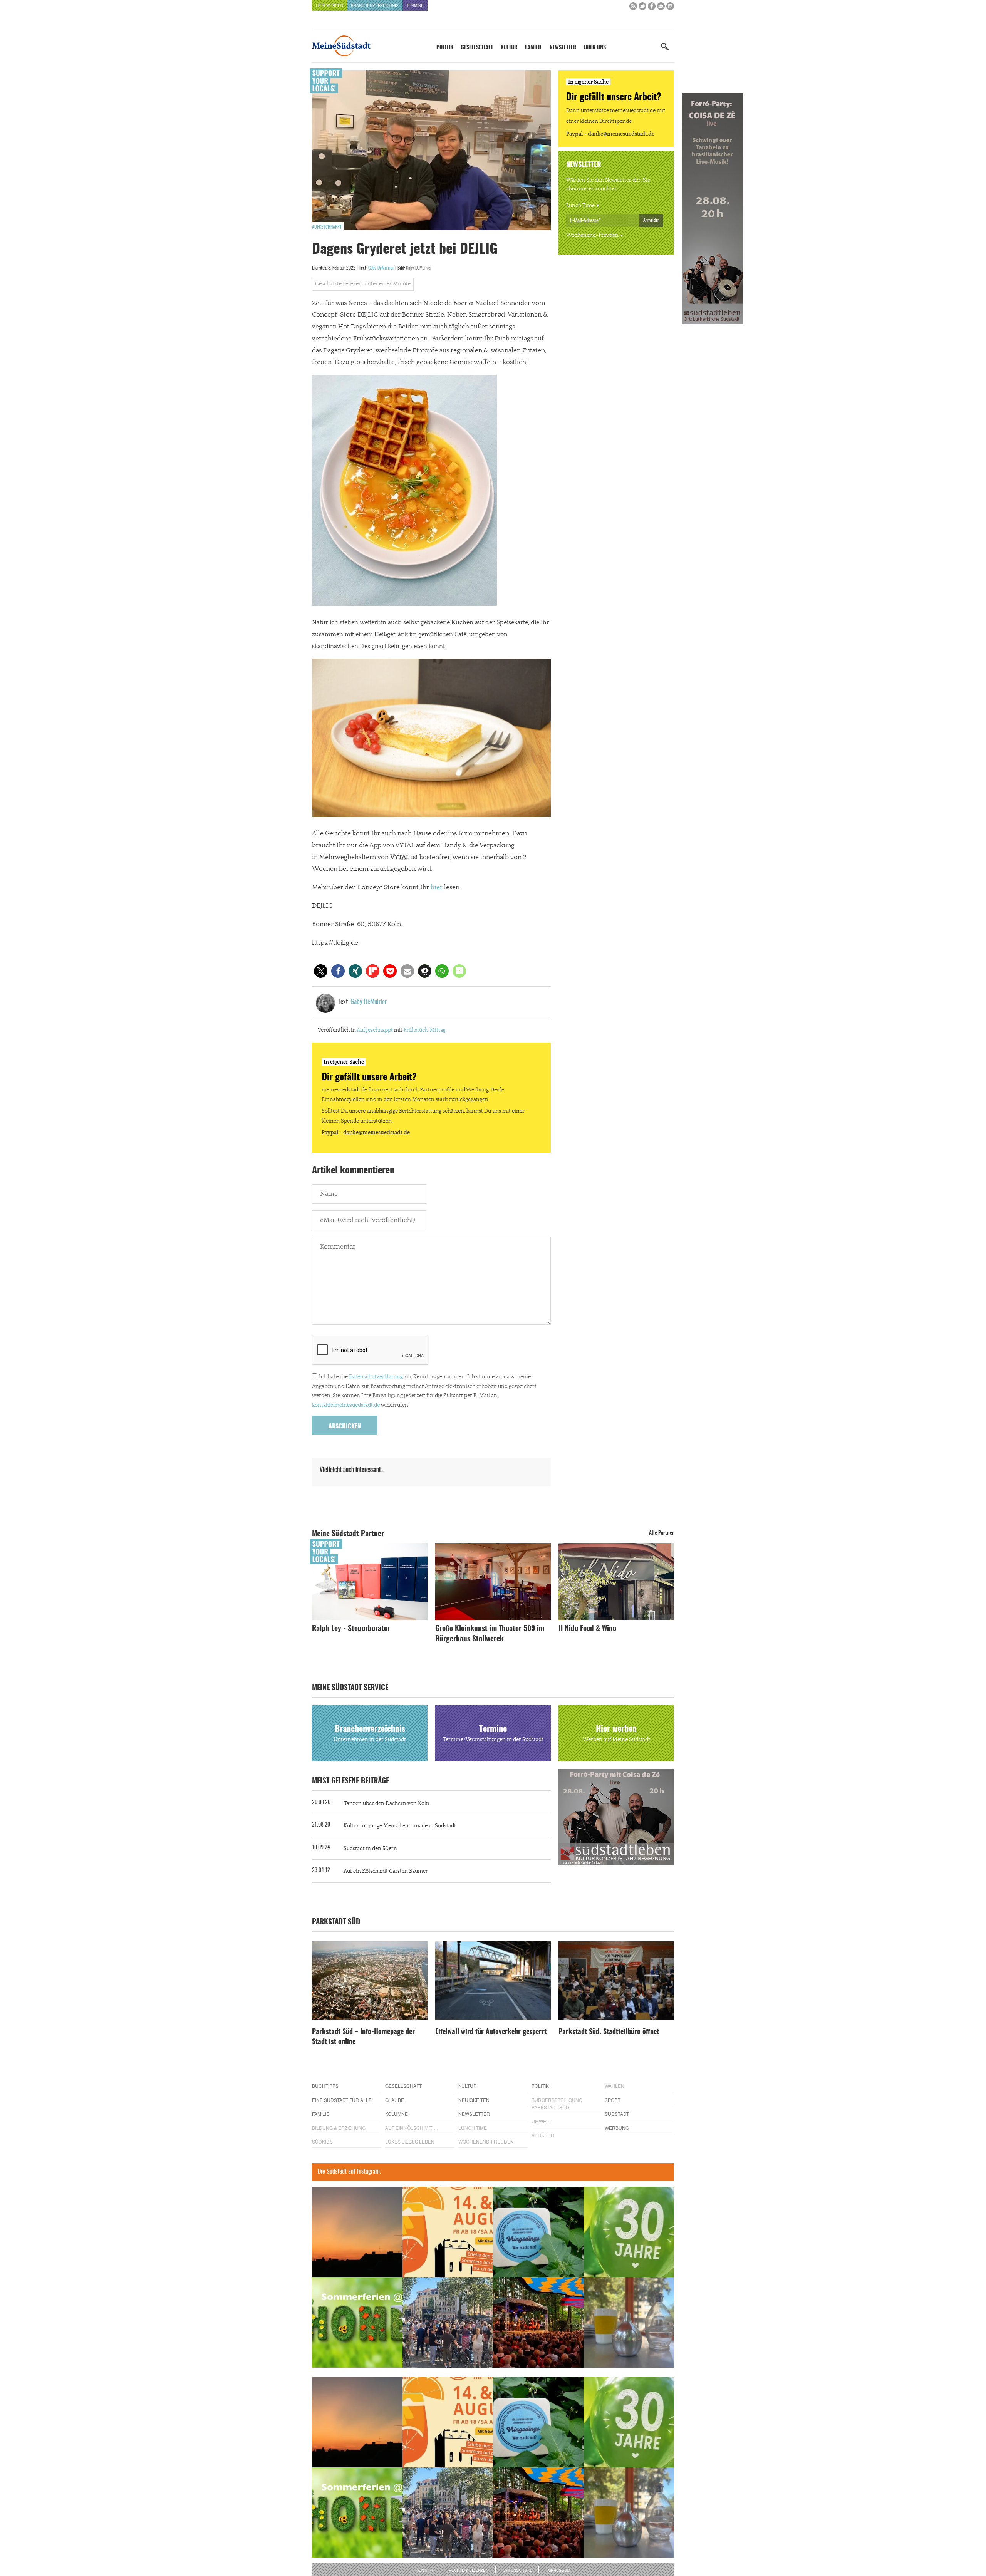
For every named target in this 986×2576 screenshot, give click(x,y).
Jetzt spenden (340, 1329)
